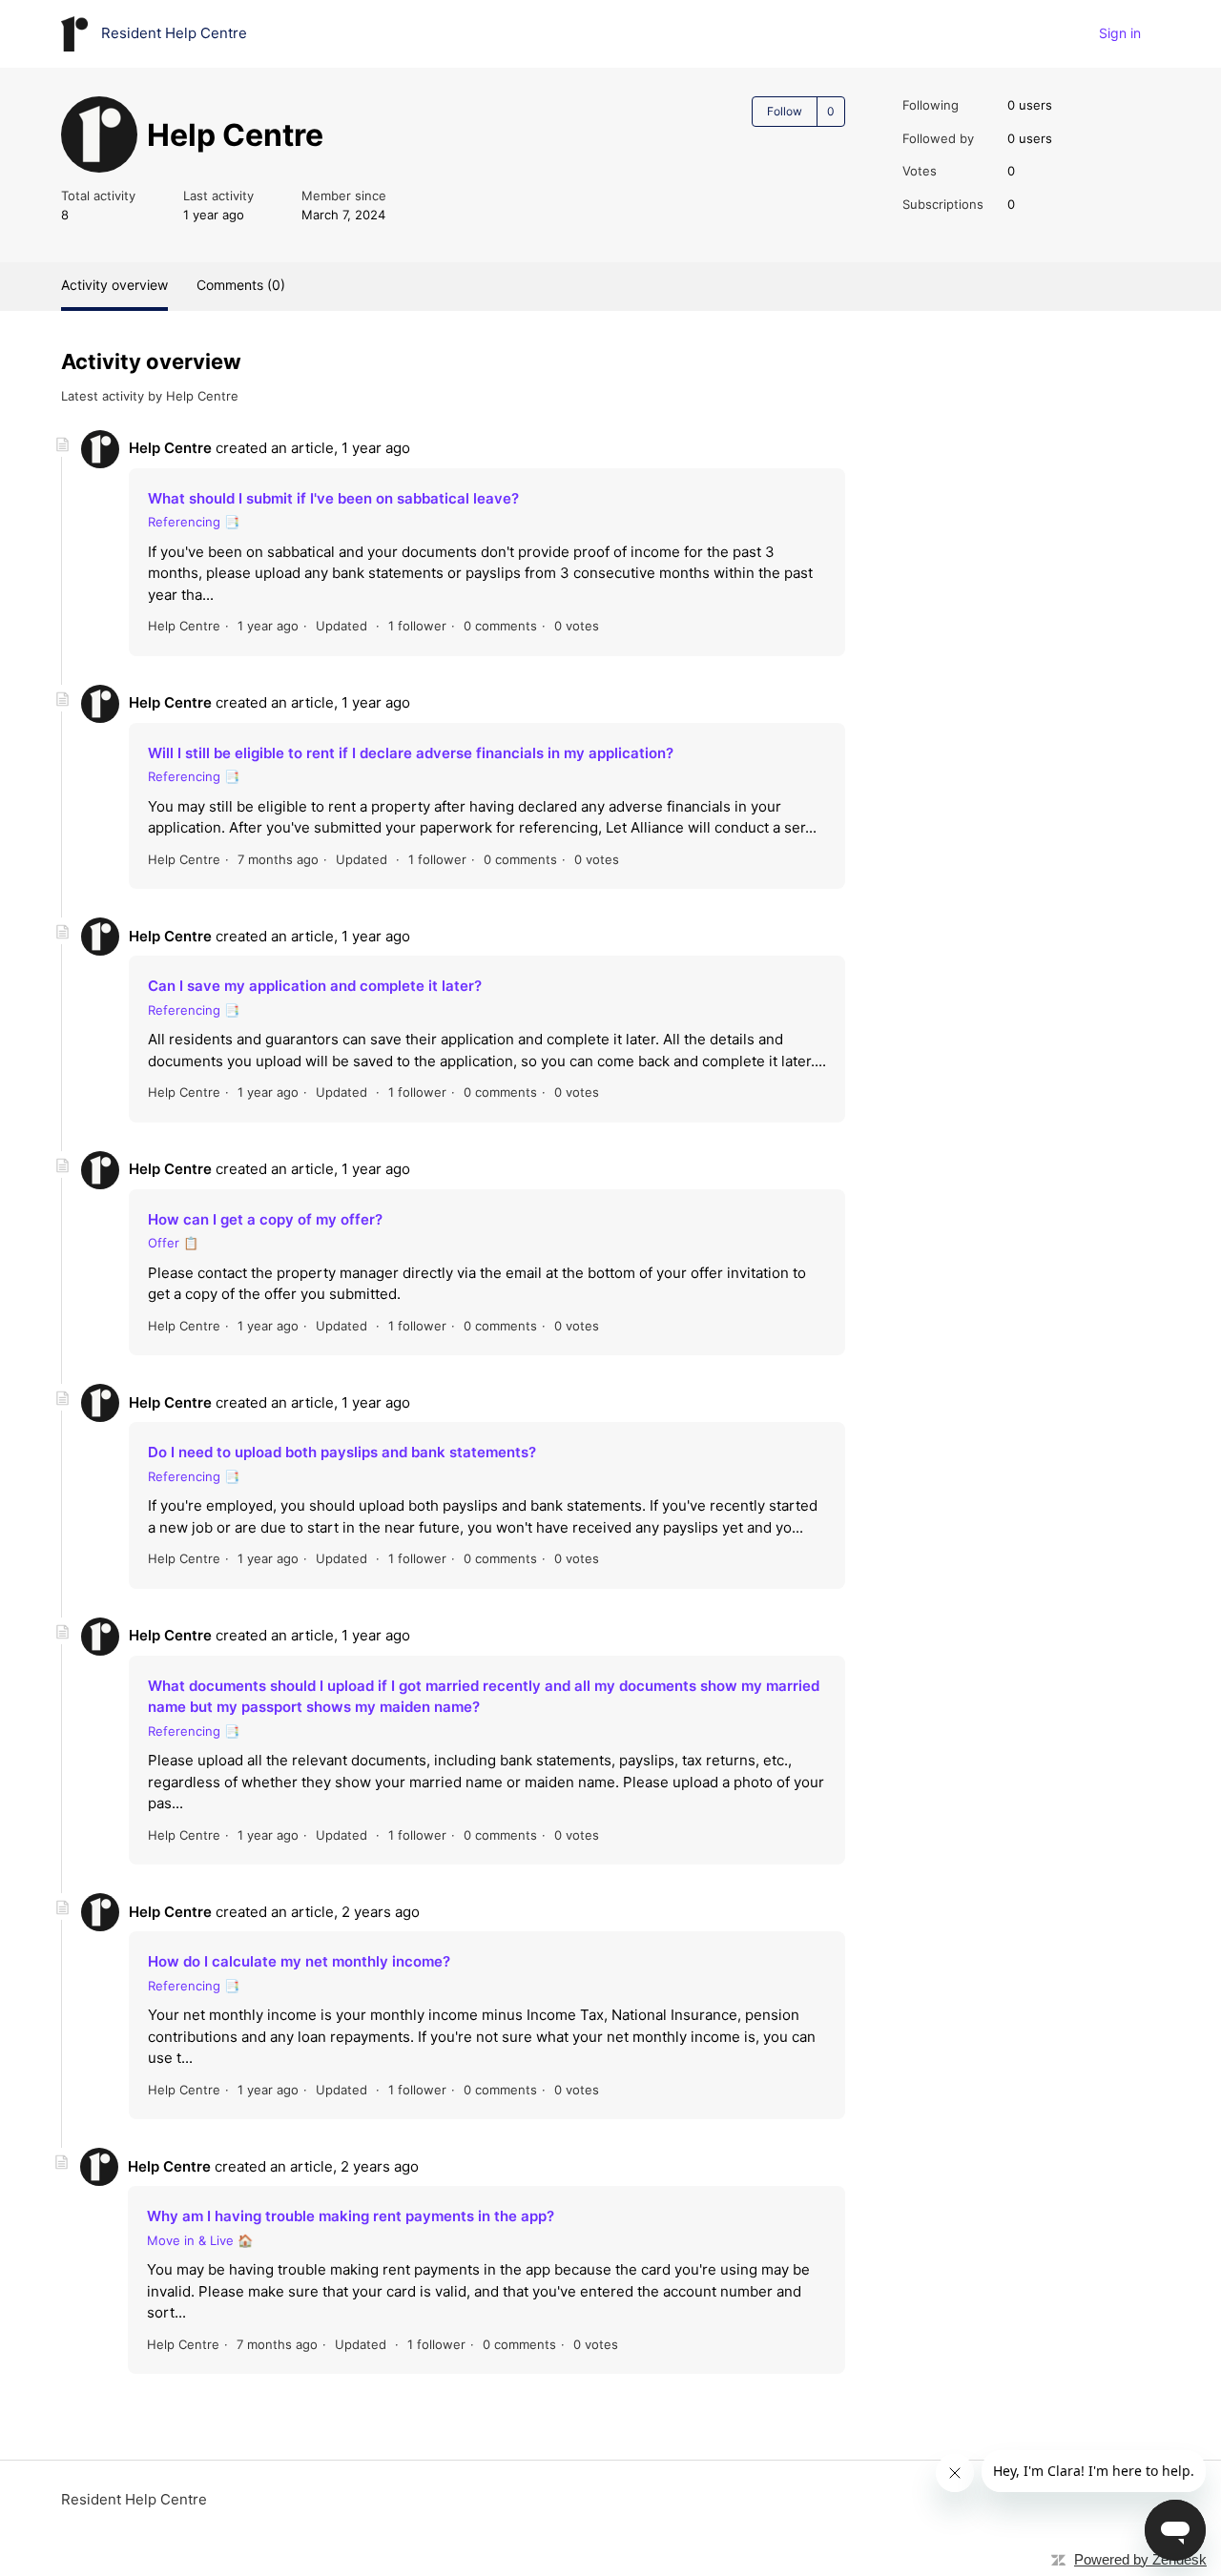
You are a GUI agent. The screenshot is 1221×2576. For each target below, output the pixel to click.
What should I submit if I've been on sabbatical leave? (333, 498)
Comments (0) (241, 285)
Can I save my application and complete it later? (315, 986)
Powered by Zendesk (1140, 2559)
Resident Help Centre (134, 2499)
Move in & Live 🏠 (200, 2240)
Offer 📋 (173, 1243)
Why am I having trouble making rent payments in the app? (351, 2216)
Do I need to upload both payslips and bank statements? (342, 1452)
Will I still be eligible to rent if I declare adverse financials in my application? (411, 753)
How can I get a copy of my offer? (265, 1219)
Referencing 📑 (194, 522)
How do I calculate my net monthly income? (299, 1961)
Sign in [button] (1120, 33)
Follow (785, 111)
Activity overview (114, 285)
